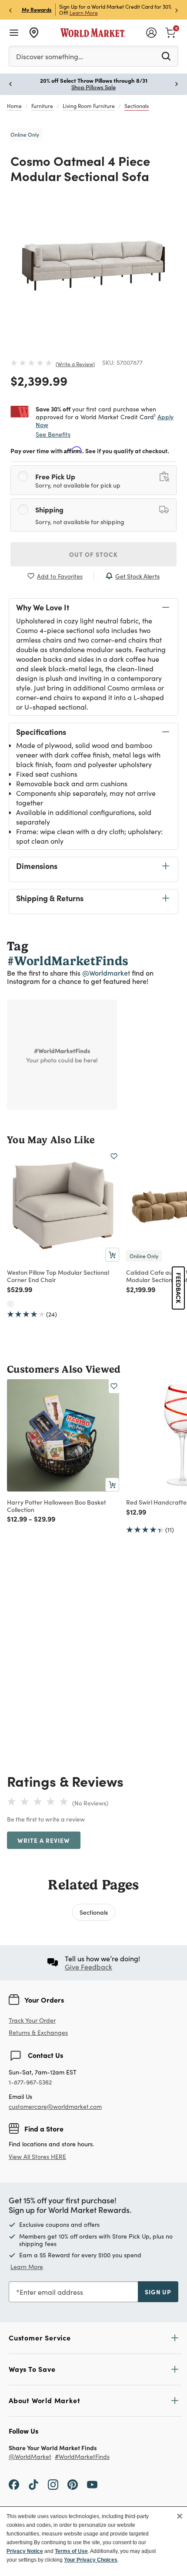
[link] (170, 32)
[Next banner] (177, 10)
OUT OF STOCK (93, 554)
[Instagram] (53, 2484)
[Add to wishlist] (114, 1156)
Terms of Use (71, 2551)
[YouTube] (92, 2484)
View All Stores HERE (37, 2157)
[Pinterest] (73, 2484)
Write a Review (75, 364)
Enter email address (51, 2292)
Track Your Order (32, 2020)
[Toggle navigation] (14, 33)
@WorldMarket (30, 2457)
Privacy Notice (25, 2551)
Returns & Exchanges (38, 2033)
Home (14, 106)
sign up (158, 2292)
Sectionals (137, 106)
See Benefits (53, 434)
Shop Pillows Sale (93, 87)
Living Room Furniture (89, 106)
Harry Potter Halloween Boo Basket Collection (57, 1506)
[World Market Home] (93, 33)
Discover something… (50, 56)
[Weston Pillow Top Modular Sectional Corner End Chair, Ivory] (10, 1304)
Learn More (84, 13)
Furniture (42, 106)
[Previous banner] (10, 10)
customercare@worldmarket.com (55, 2106)
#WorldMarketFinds (82, 2457)
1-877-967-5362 (30, 2083)
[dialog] (93, 2541)
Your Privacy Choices (91, 2560)
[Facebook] (14, 2484)
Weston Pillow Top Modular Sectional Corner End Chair (58, 1276)
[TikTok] (33, 2484)
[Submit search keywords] (166, 56)
